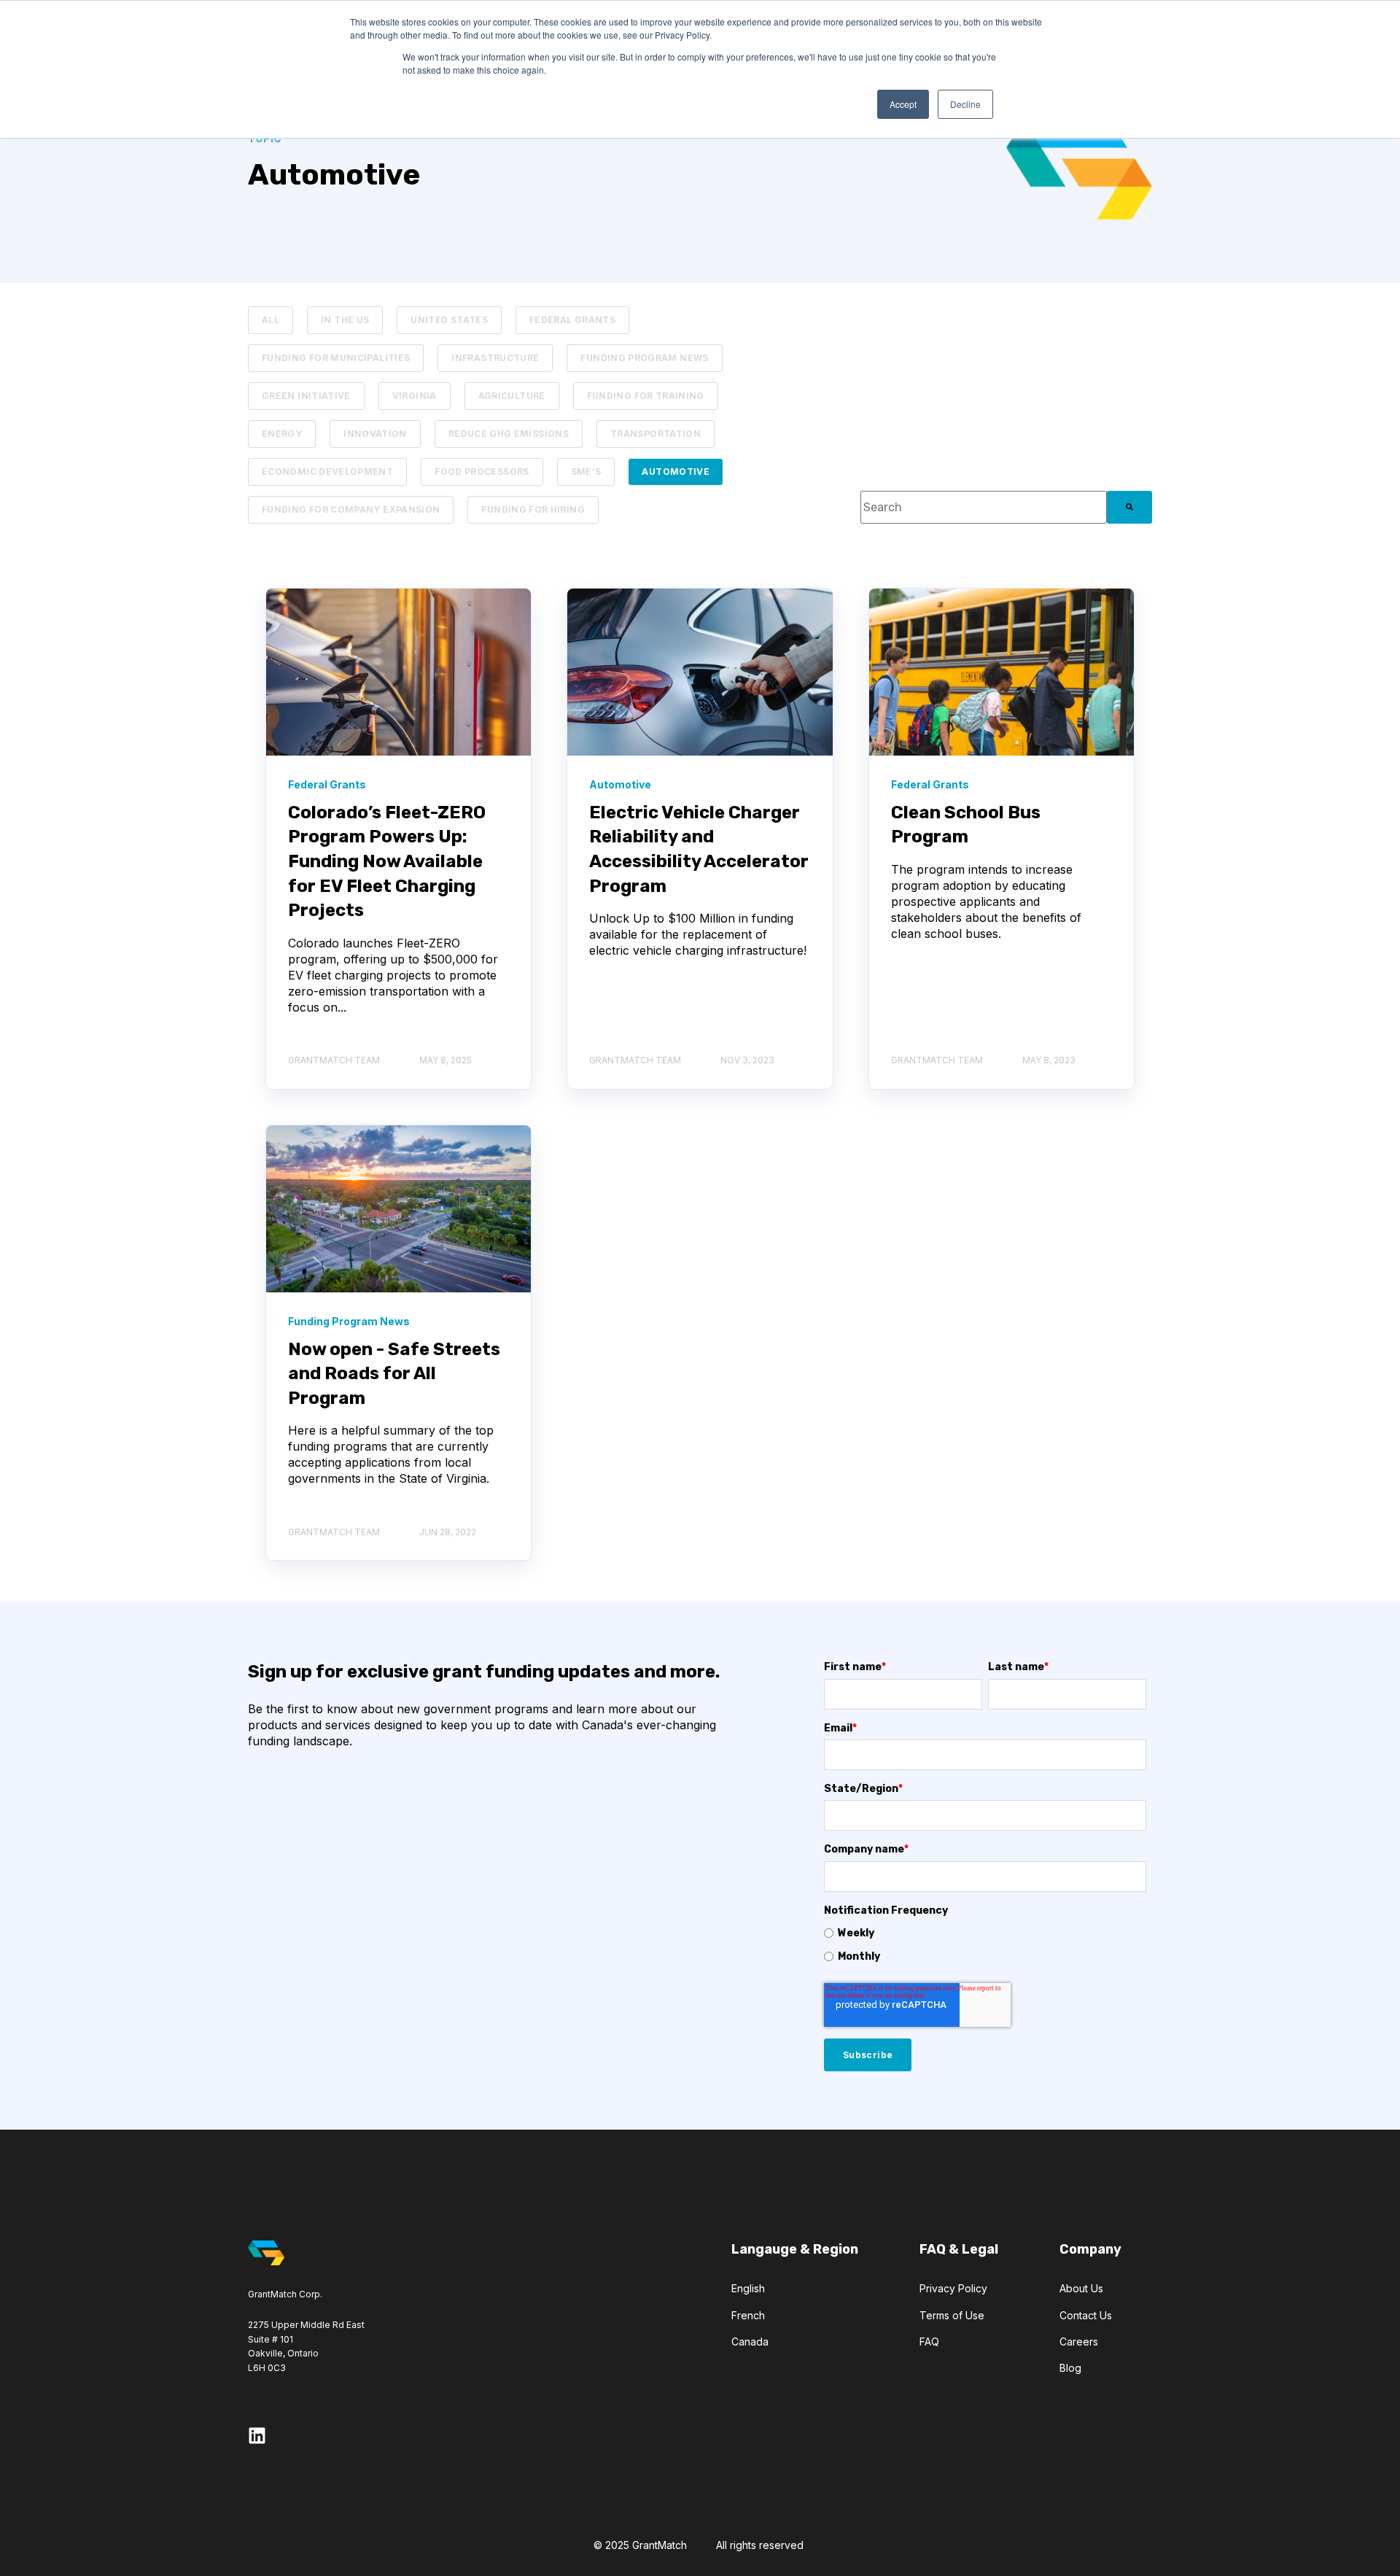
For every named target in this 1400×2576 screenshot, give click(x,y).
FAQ (929, 2342)
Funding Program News (644, 358)
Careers (1079, 2342)
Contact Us (1086, 2315)
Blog (1070, 2368)
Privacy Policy (953, 2288)
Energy (282, 434)
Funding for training (646, 396)
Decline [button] (965, 104)
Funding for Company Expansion (351, 509)
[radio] (985, 1933)
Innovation (375, 434)
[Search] (1129, 507)
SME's (586, 472)
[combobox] (984, 507)
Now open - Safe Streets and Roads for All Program (394, 1374)
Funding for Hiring (533, 509)
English (748, 2288)
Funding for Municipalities (336, 358)
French (748, 2315)
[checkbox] (985, 1944)
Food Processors (482, 472)
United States (449, 320)
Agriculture (512, 396)
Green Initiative (306, 396)
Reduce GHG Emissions (509, 434)
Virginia (415, 396)
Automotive (676, 472)
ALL (271, 320)
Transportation (656, 434)
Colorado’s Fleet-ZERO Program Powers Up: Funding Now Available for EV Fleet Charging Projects (387, 861)
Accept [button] (903, 104)
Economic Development (327, 472)
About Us (1081, 2288)
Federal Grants (572, 320)
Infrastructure (495, 358)
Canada (750, 2342)
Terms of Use (952, 2315)
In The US (345, 320)
